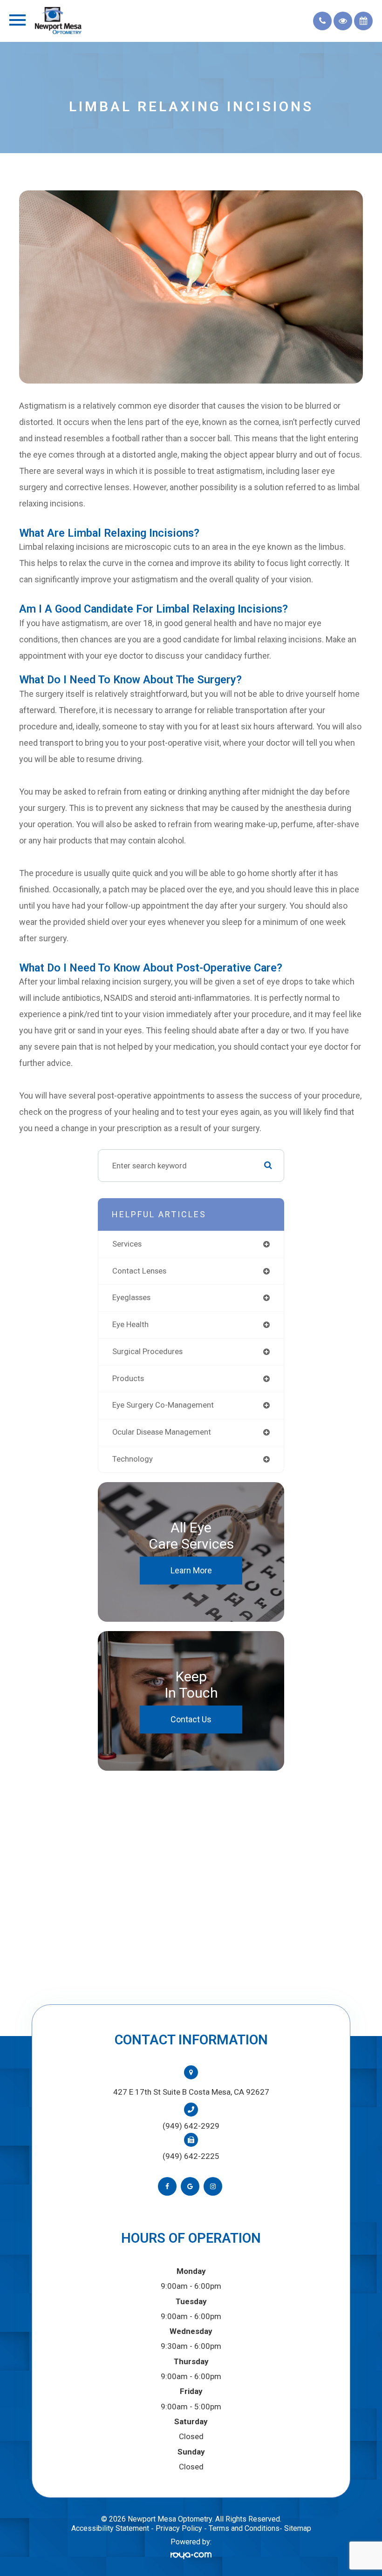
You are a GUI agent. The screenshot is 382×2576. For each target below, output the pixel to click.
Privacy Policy (179, 2528)
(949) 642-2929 (191, 2126)
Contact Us (191, 1719)
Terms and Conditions (244, 2528)
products (128, 1379)
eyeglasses (131, 1298)
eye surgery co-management (163, 1405)
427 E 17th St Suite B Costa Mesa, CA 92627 (191, 2092)
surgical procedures (147, 1352)
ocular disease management (162, 1432)
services (127, 1244)
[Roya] (191, 2555)
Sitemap (298, 2528)
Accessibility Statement (110, 2528)
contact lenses (139, 1271)
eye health (130, 1325)
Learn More (191, 1570)
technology (133, 1459)
